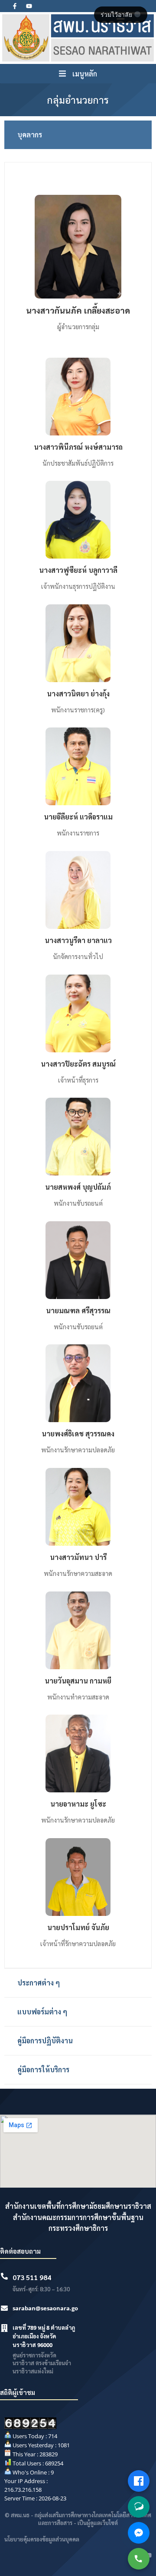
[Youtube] (29, 6)
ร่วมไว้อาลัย (117, 15)
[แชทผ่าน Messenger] (139, 2533)
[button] (78, 74)
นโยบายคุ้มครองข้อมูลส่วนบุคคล (42, 2539)
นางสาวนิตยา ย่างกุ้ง (78, 694)
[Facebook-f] (15, 6)
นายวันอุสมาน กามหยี (78, 1681)
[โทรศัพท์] (139, 2559)
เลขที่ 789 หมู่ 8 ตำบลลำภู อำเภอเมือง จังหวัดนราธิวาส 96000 (44, 2336)
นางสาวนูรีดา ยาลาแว (78, 940)
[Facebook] (139, 2481)
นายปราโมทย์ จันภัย (78, 1927)
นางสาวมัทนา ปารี (78, 1557)
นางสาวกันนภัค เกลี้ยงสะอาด (78, 310)
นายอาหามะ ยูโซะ (78, 1804)
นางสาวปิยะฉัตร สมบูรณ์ (78, 1064)
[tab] (78, 135)
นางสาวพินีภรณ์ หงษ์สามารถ (78, 447)
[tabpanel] (78, 1065)
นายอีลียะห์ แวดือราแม (78, 817)
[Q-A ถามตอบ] (139, 2507)
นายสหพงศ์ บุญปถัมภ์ (78, 1187)
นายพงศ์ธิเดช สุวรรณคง (78, 1434)
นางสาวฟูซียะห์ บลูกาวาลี (78, 570)
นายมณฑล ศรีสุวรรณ (78, 1310)
